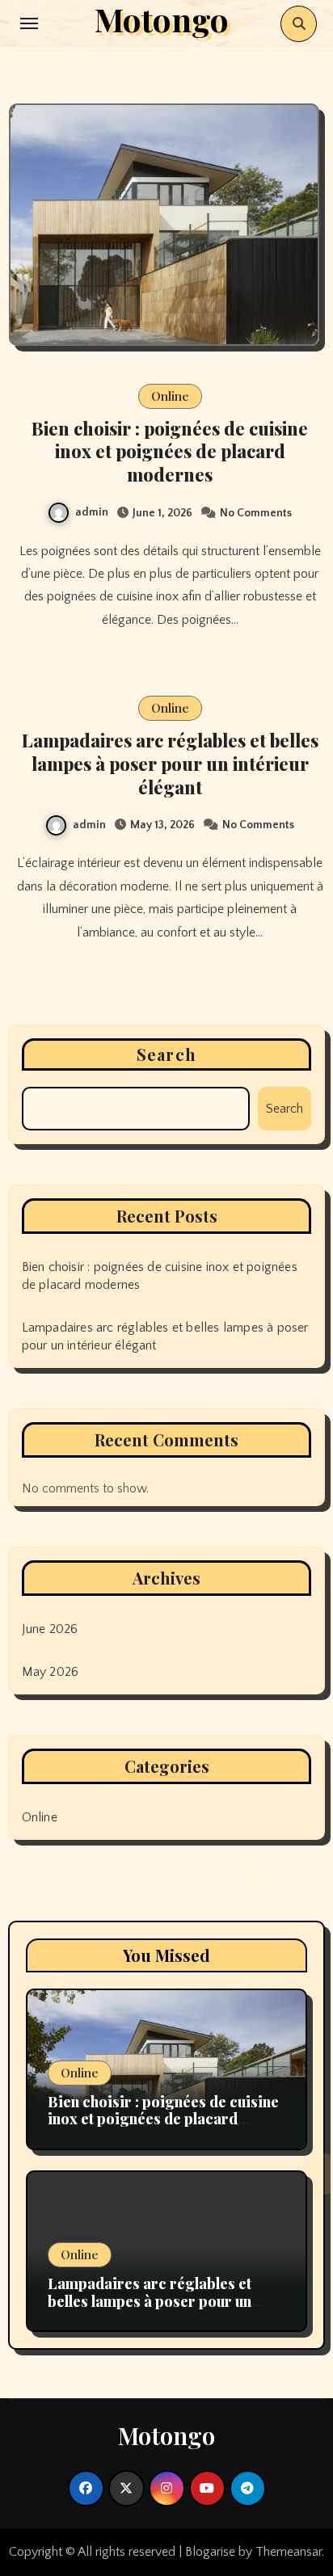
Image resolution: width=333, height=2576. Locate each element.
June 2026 (50, 1629)
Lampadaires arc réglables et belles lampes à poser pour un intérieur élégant (170, 763)
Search (166, 1054)
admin (92, 512)
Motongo (166, 2435)
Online (170, 396)
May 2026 (51, 1672)
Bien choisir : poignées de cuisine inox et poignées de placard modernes (170, 451)
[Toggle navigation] (29, 23)
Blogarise (210, 2552)
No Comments (256, 513)
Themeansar (289, 2552)
